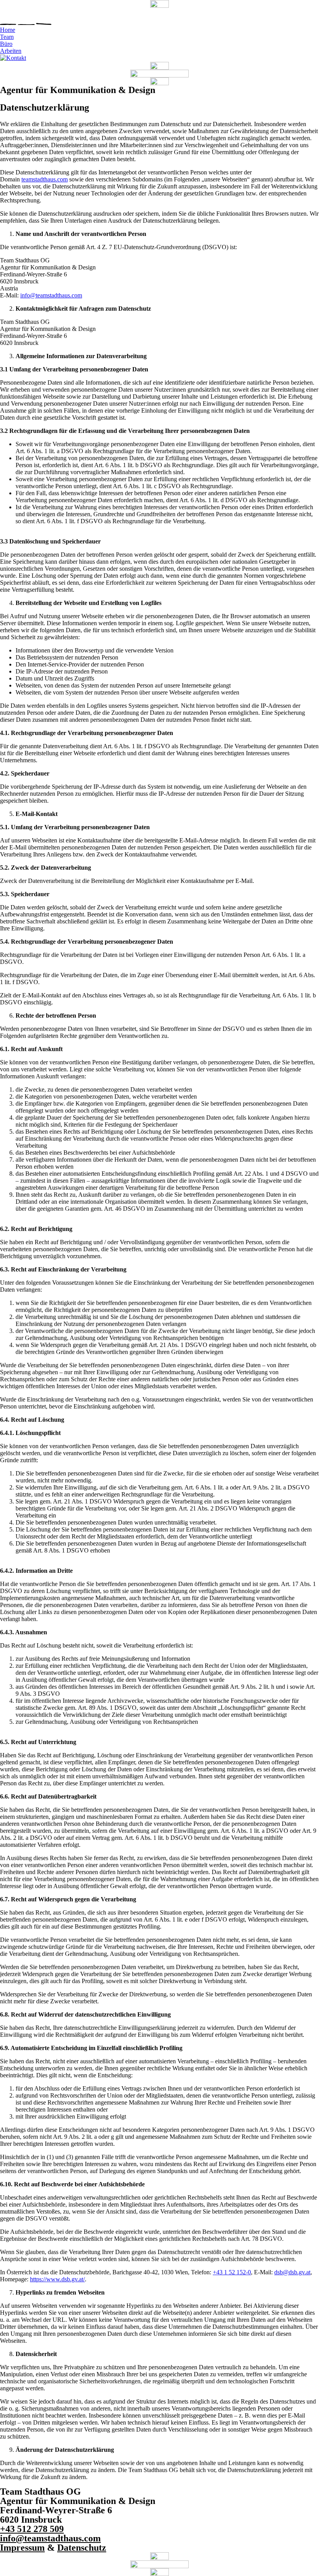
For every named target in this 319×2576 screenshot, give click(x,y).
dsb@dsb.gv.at (292, 2272)
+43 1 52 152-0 (232, 2272)
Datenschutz (82, 2548)
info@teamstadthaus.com (51, 295)
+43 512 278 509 (32, 2529)
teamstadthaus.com (45, 179)
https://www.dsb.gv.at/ (57, 2279)
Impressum (22, 2548)
